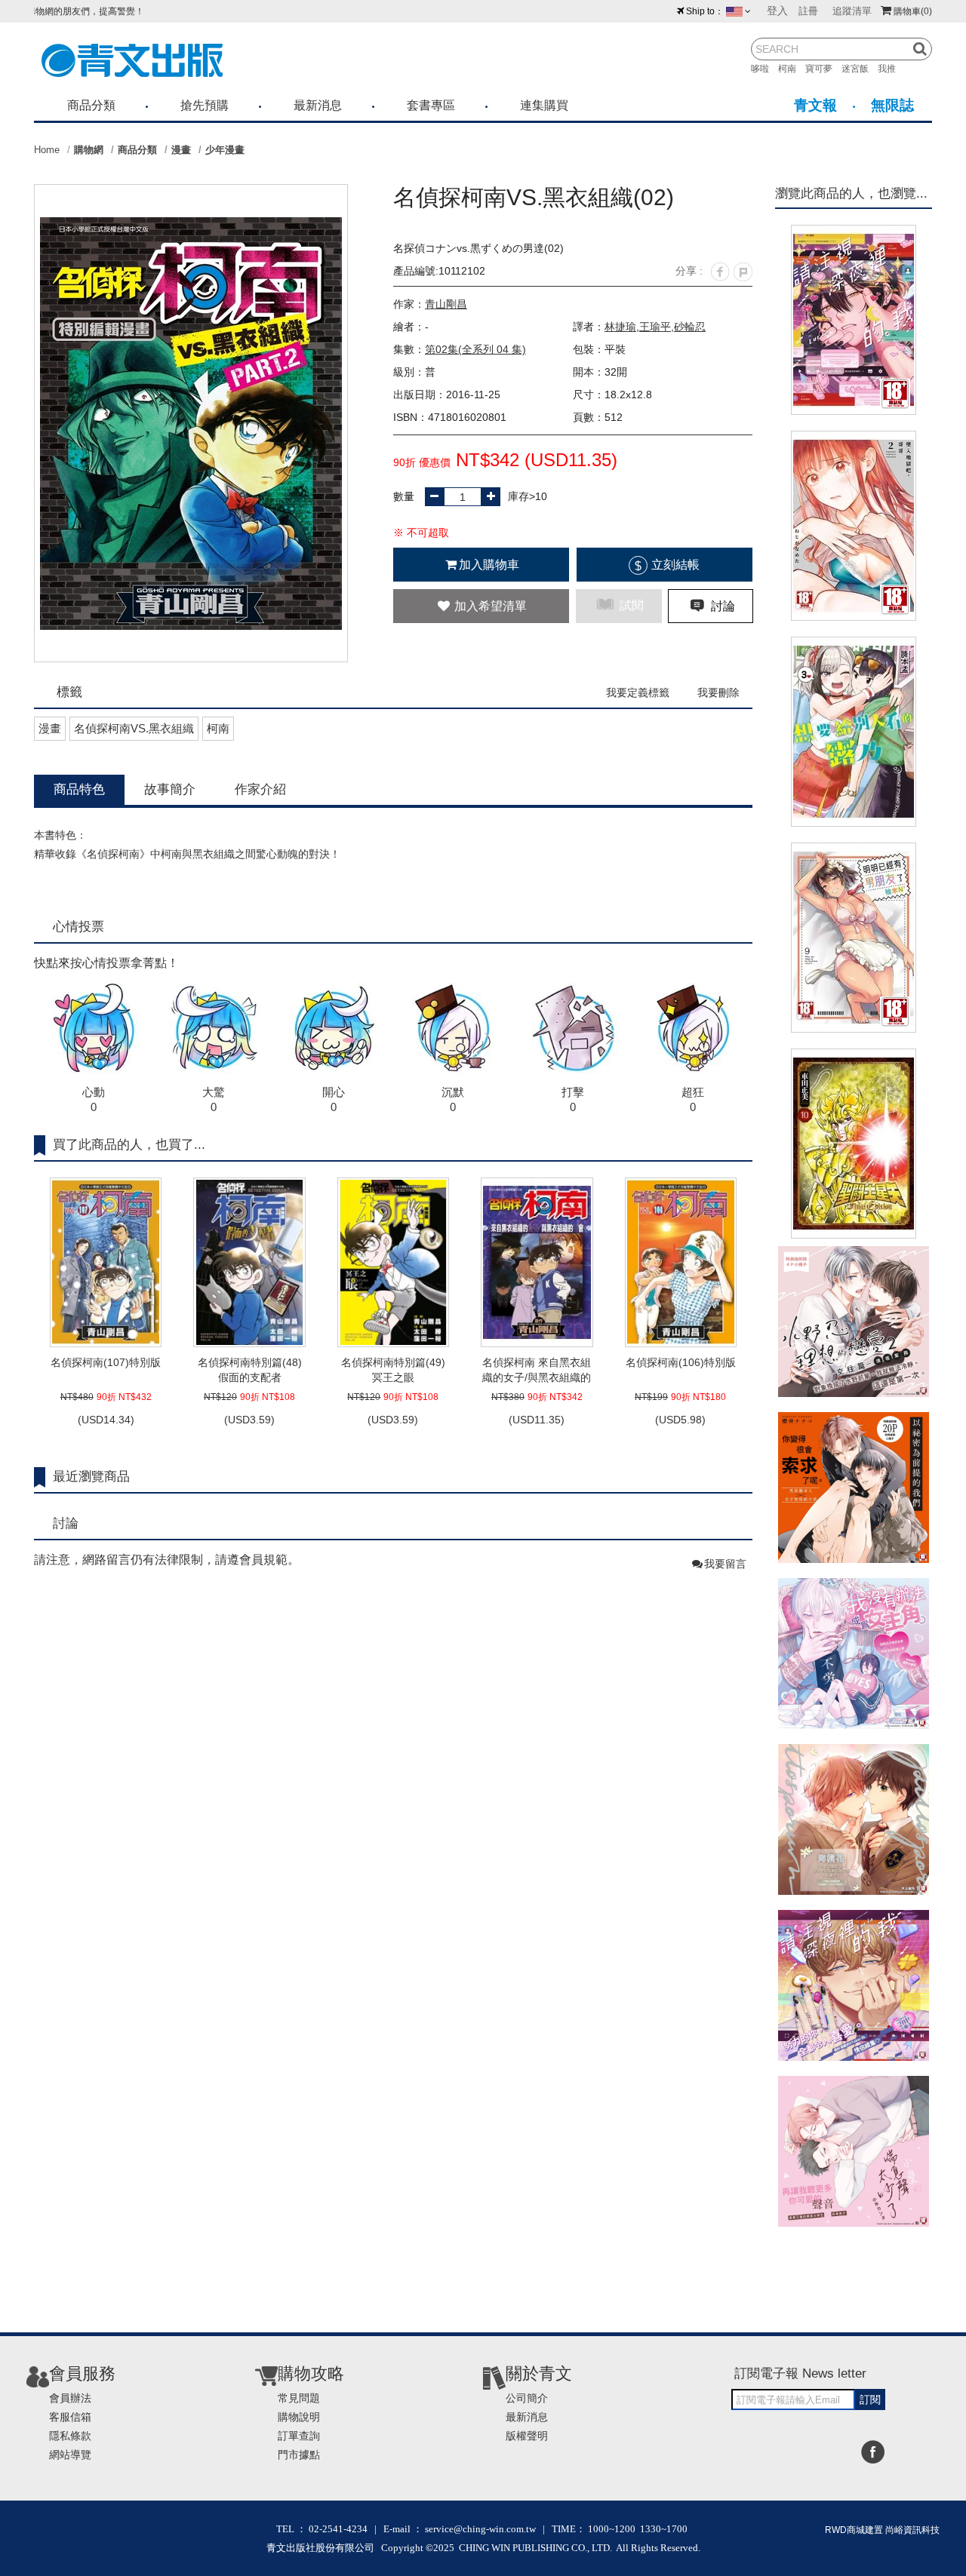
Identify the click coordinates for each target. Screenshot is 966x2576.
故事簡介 (170, 789)
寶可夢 (823, 69)
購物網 (89, 150)
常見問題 (299, 2398)
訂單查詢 (299, 2436)
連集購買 (544, 105)
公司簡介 (527, 2398)
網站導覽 (70, 2455)
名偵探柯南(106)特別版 (681, 1362)
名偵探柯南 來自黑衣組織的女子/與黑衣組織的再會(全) (537, 1371)
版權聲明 (527, 2436)
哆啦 (764, 69)
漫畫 (181, 150)
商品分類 (91, 105)
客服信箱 (70, 2417)
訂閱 (870, 2399)
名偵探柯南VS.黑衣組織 (134, 728)
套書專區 (431, 105)
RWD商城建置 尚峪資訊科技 (882, 2530)
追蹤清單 (852, 11)
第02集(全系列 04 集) (475, 349)
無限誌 (892, 105)
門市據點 (299, 2455)
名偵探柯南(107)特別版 (106, 1362)
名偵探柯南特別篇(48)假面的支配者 (250, 1370)
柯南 (792, 69)
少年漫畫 (225, 150)
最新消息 (318, 105)
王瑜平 (655, 327)
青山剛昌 (446, 304)
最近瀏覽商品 (91, 1477)
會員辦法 (70, 2398)
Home (47, 150)
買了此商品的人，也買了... (129, 1145)
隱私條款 (70, 2436)
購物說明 (299, 2417)
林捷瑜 (620, 327)
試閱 (630, 605)
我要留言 (725, 1564)
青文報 (815, 105)
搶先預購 (205, 105)
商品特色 (79, 789)
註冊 (808, 11)
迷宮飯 (860, 69)
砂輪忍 (690, 327)
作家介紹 (260, 789)
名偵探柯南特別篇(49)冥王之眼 (393, 1370)
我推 (891, 69)
